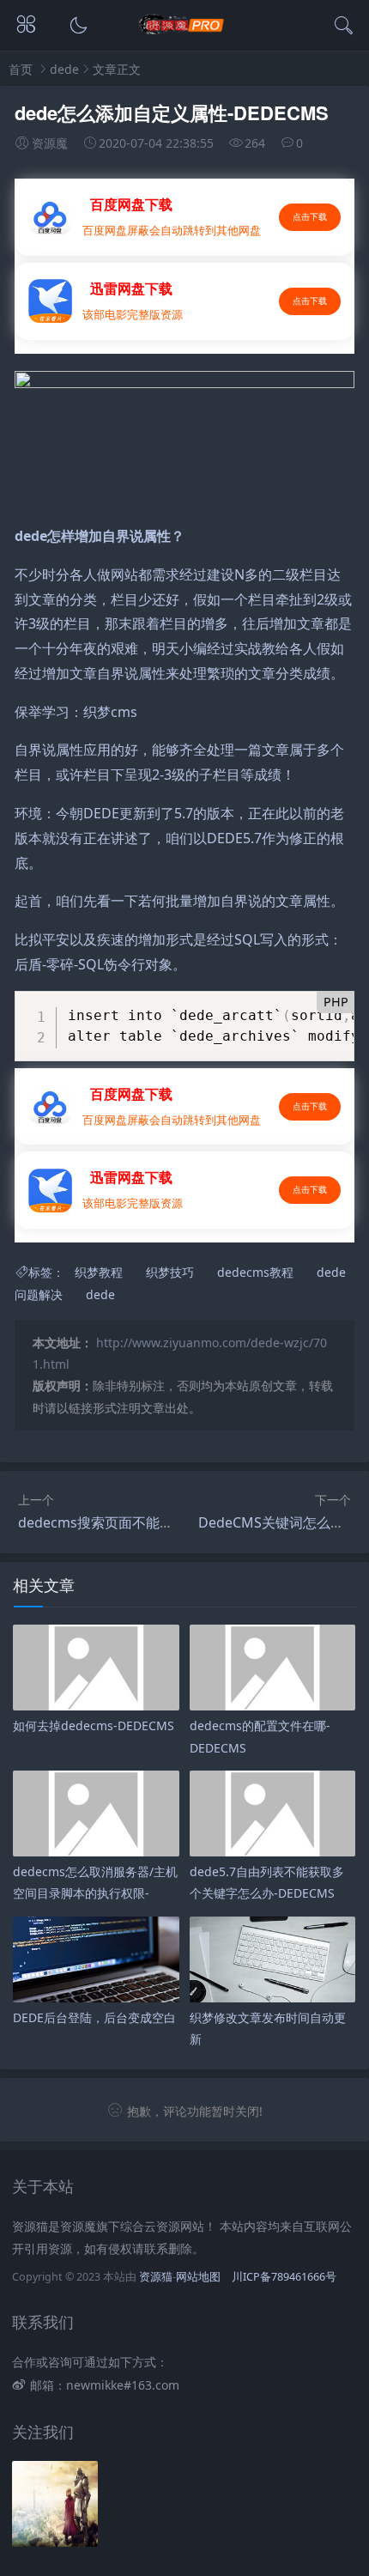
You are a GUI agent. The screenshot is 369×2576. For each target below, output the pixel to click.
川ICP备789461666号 (284, 2277)
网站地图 (198, 2277)
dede (64, 69)
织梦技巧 (170, 1272)
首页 (21, 69)
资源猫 (156, 2277)
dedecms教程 (255, 1272)
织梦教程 (99, 1272)
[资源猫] (185, 31)
